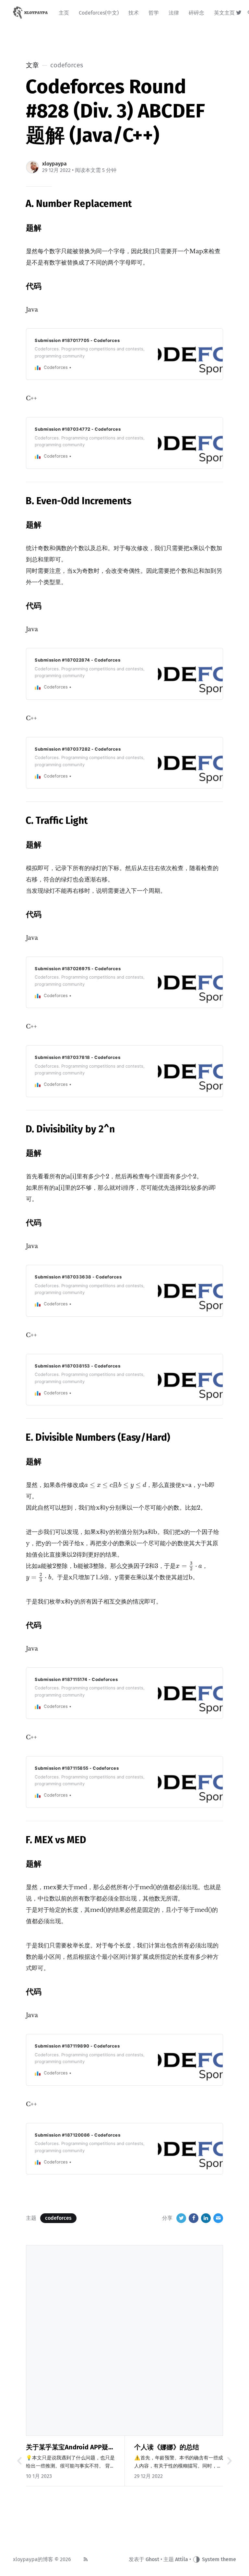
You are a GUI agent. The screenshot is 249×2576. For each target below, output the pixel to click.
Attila (182, 2559)
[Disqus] (124, 2339)
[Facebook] (194, 2218)
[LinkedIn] (206, 2218)
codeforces (58, 2218)
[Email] (218, 2218)
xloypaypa (54, 164)
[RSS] (86, 2559)
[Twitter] (239, 13)
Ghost (152, 2559)
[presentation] (98, 1486)
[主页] (31, 13)
